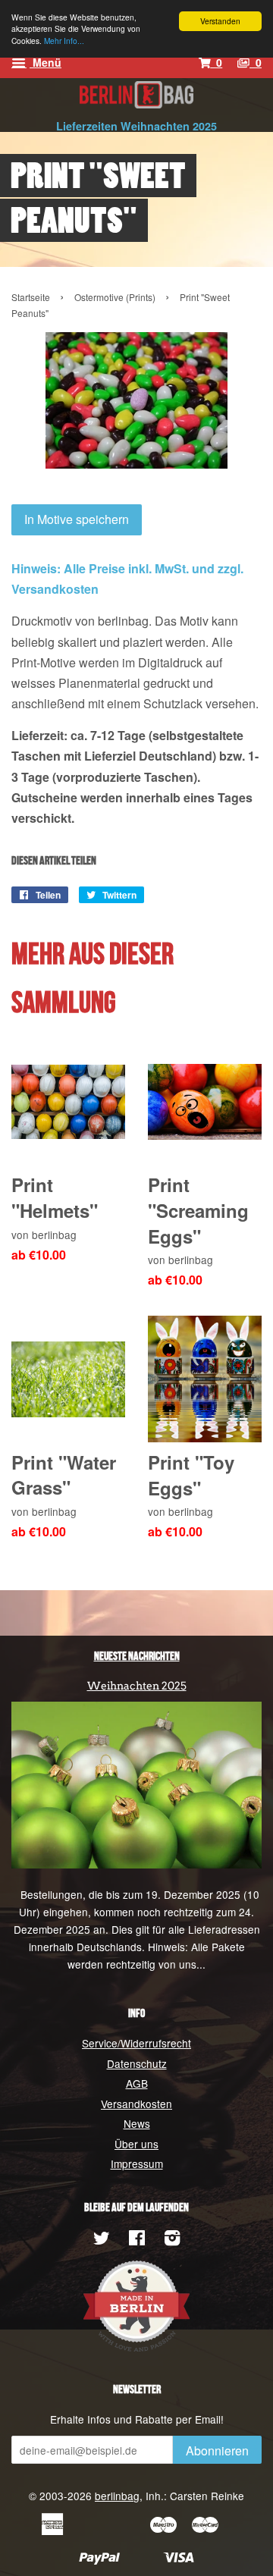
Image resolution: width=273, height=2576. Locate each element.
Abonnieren (217, 2450)
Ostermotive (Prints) (115, 297)
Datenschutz (137, 2063)
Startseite (31, 297)
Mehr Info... (64, 41)
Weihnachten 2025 (137, 1686)
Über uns (136, 2144)
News (137, 2123)
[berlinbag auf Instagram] (172, 2240)
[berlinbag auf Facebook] (137, 2240)
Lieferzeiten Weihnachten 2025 (136, 126)
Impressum (137, 2163)
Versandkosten (136, 2104)
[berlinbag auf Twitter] (102, 2240)
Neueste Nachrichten (137, 1657)
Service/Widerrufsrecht (136, 2043)
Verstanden (220, 21)
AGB (137, 2083)
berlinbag (117, 2496)
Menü (45, 62)
